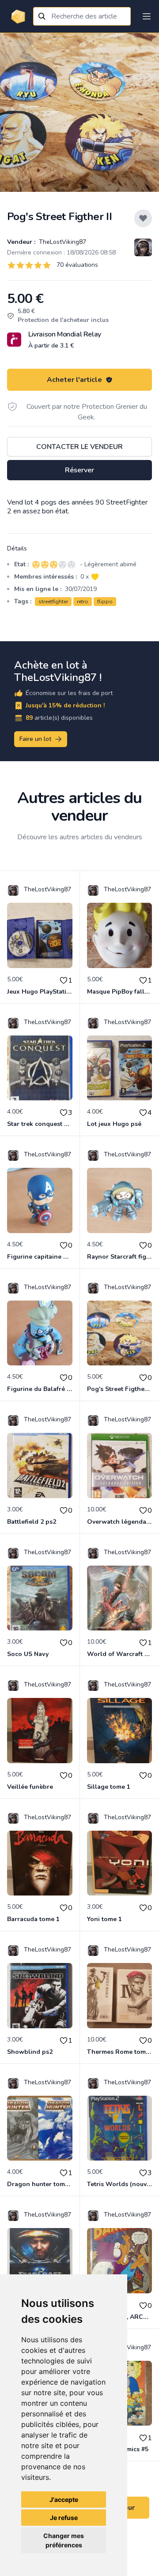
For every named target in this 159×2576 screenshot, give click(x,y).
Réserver (79, 470)
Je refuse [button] (64, 2518)
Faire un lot (35, 739)
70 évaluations (77, 265)
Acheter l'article (74, 380)
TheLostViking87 (62, 242)
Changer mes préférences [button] (64, 2540)
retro (83, 602)
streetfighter (53, 602)
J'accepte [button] (64, 2499)
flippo (105, 602)
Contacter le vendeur (79, 447)
